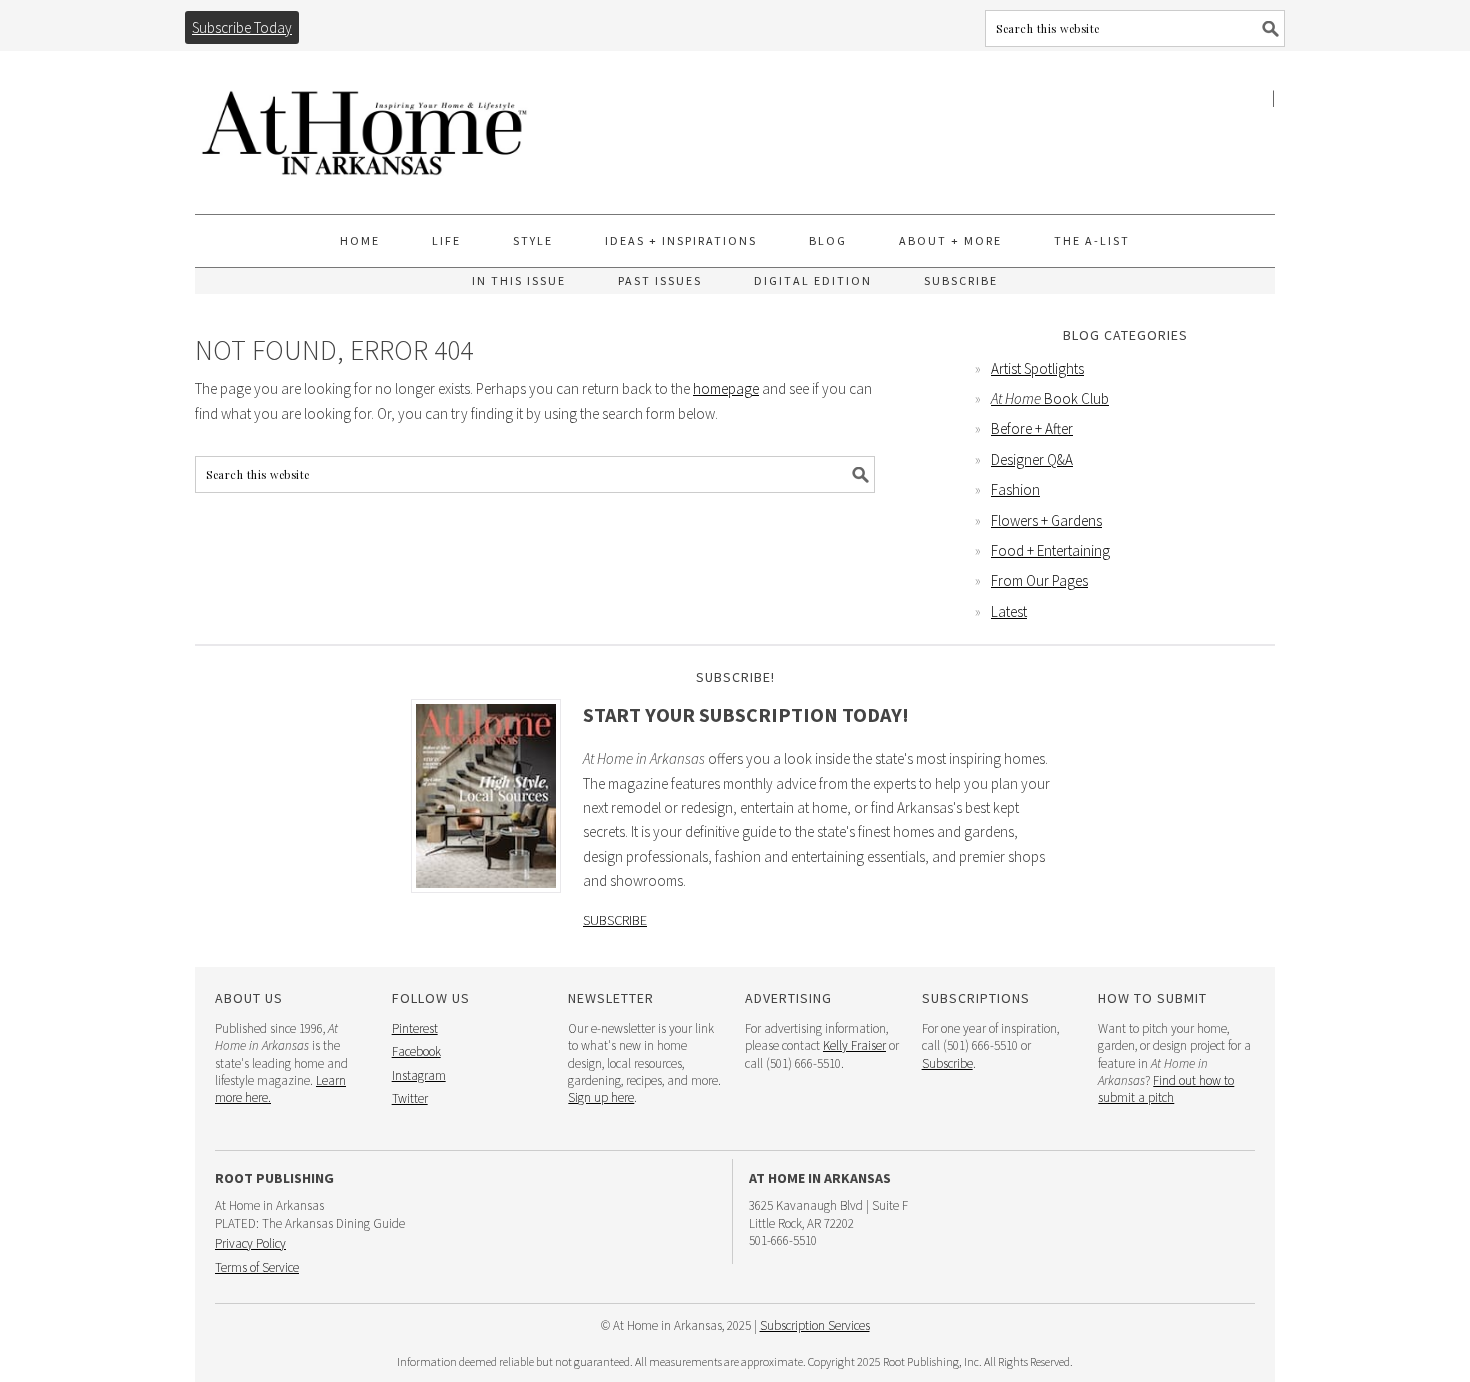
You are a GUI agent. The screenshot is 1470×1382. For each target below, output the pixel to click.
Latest (1009, 611)
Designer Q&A (1032, 459)
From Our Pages (1039, 580)
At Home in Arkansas (365, 123)
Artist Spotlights (1037, 368)
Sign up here (601, 1097)
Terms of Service (257, 1267)
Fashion (1015, 489)
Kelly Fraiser (854, 1045)
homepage (726, 388)
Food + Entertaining (1050, 550)
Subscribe (615, 920)
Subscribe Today (242, 27)
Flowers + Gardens (1046, 520)
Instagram (419, 1075)
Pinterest (415, 1028)
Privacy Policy (250, 1243)
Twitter (410, 1098)
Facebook (416, 1051)
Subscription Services (815, 1325)
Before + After (1032, 428)
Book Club (1050, 398)
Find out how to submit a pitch (1166, 1089)
